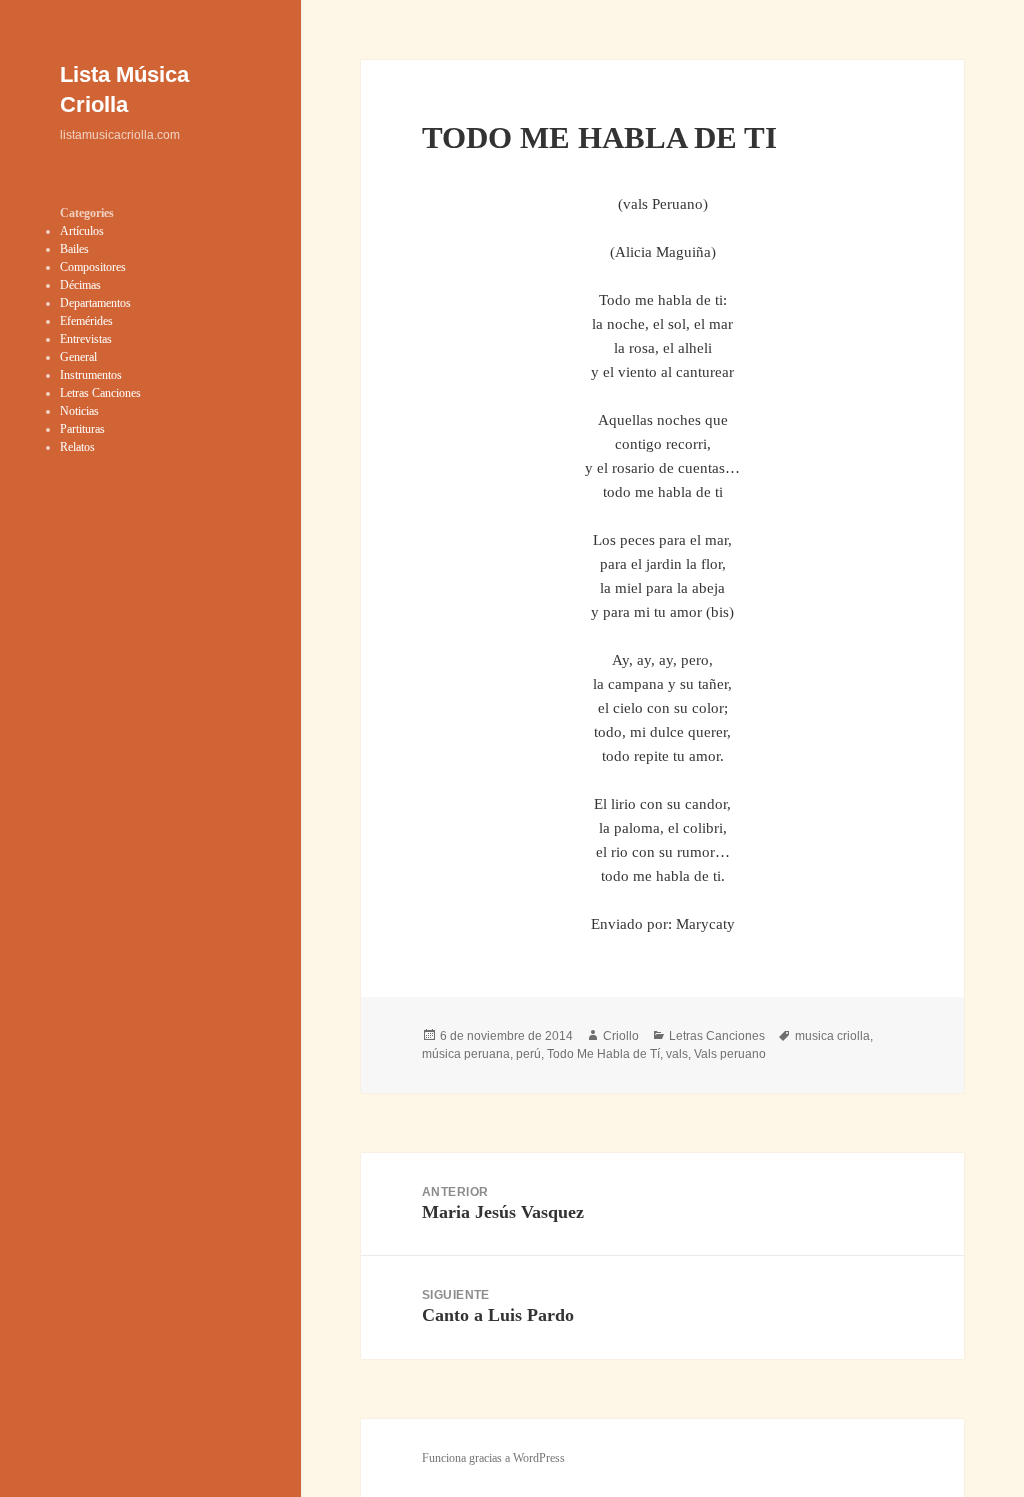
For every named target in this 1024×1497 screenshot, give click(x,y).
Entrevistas (86, 339)
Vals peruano (730, 1054)
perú (528, 1054)
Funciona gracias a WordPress (493, 1458)
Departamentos (95, 303)
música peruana (466, 1054)
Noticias (79, 411)
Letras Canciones (100, 393)
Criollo (621, 1036)
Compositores (93, 267)
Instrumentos (91, 375)
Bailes (74, 249)
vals (677, 1054)
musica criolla (832, 1036)
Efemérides (86, 321)
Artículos (82, 231)
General (78, 357)
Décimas (80, 285)
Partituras (82, 429)
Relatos (77, 447)
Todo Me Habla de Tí (603, 1054)
